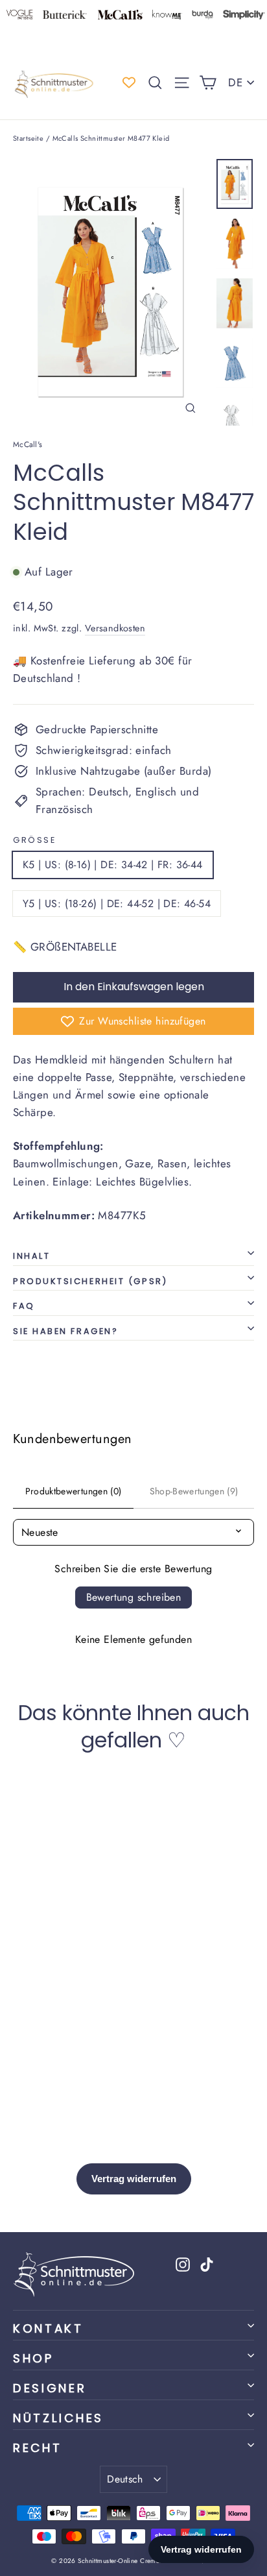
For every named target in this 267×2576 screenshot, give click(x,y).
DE (235, 82)
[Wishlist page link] (129, 82)
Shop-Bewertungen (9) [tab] (194, 1491)
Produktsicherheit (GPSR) (90, 1281)
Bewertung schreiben (134, 1597)
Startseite (28, 138)
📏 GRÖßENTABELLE (65, 947)
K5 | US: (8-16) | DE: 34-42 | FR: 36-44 (113, 865)
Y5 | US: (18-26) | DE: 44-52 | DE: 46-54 (117, 904)
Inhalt (31, 1256)
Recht (37, 2448)
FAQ (24, 1306)
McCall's (28, 444)
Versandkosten (115, 628)
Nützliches (58, 2418)
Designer (50, 2388)
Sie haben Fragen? (65, 1331)
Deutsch (125, 2479)
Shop (33, 2358)
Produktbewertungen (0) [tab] (74, 1491)
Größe (34, 840)
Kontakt (48, 2328)
